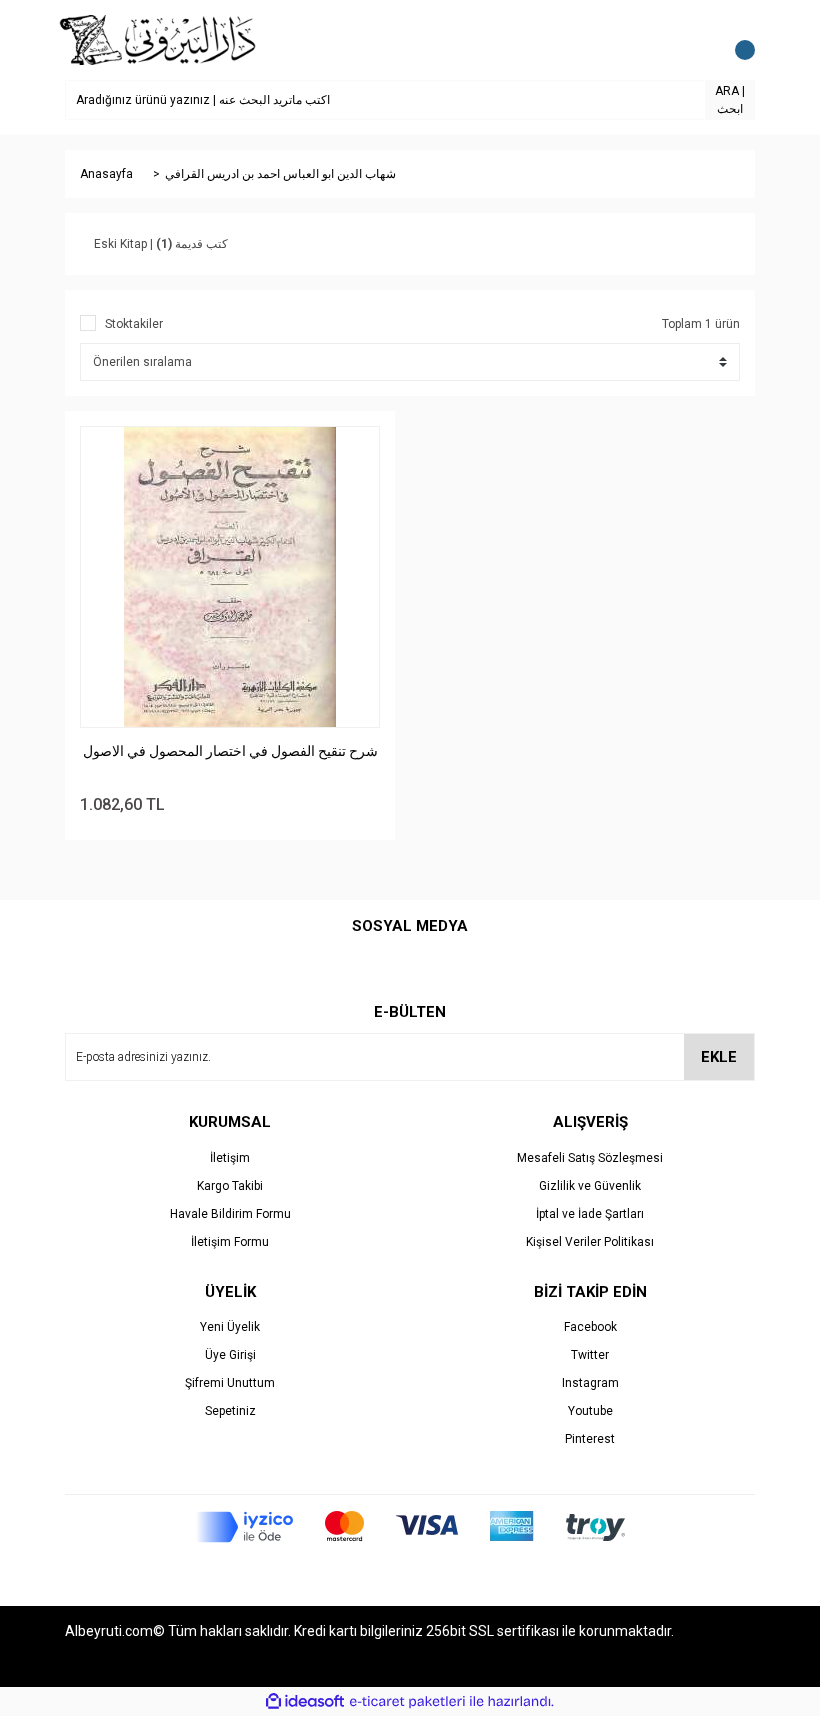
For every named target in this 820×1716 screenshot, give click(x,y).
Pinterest (590, 1439)
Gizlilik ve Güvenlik (590, 1186)
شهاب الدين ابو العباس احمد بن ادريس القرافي (280, 174)
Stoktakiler (134, 324)
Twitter (590, 1355)
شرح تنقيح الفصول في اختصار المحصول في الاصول (230, 751)
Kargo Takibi (230, 1186)
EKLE (719, 1057)
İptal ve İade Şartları (590, 1214)
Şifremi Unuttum (230, 1383)
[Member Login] (695, 40)
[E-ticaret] (407, 1702)
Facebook (590, 1327)
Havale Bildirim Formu (230, 1214)
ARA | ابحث (730, 100)
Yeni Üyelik (230, 1327)
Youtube (590, 1411)
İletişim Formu (230, 1242)
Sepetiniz (230, 1411)
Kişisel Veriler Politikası (590, 1242)
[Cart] (735, 40)
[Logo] (159, 39)
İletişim (230, 1158)
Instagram (590, 1383)
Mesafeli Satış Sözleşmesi (590, 1158)
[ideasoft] (305, 1701)
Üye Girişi (230, 1355)
